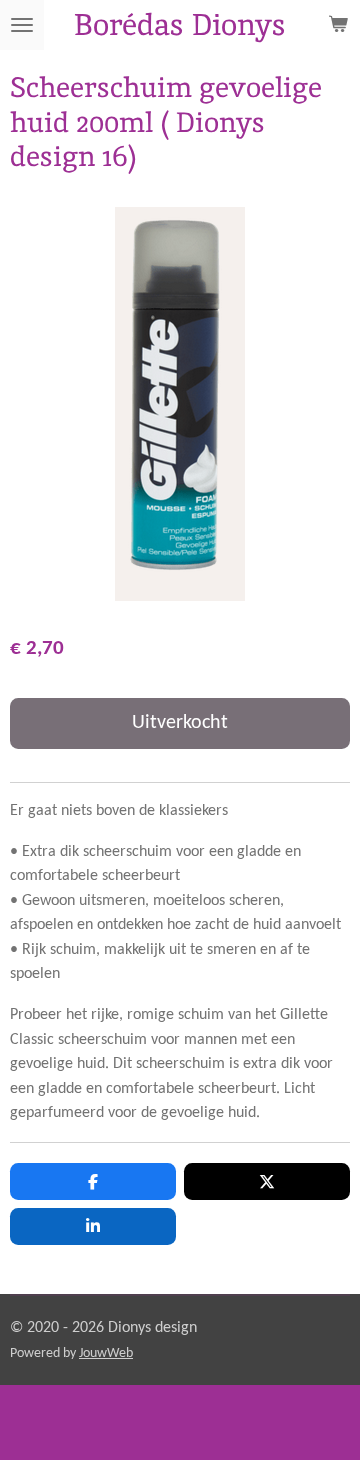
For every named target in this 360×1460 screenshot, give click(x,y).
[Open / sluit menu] (22, 25)
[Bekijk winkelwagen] (338, 25)
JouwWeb (106, 1353)
